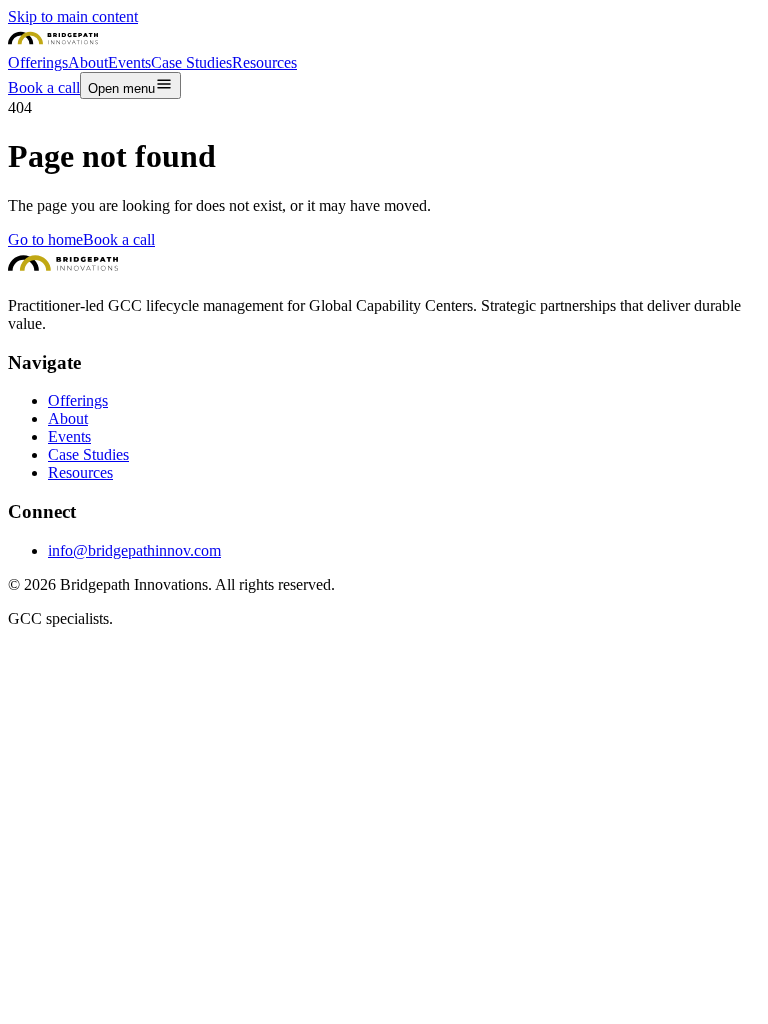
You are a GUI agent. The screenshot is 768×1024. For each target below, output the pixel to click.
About (68, 418)
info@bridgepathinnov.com (134, 550)
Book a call (119, 239)
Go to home (45, 239)
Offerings (78, 400)
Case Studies (88, 454)
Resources (80, 472)
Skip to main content (73, 16)
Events (69, 436)
